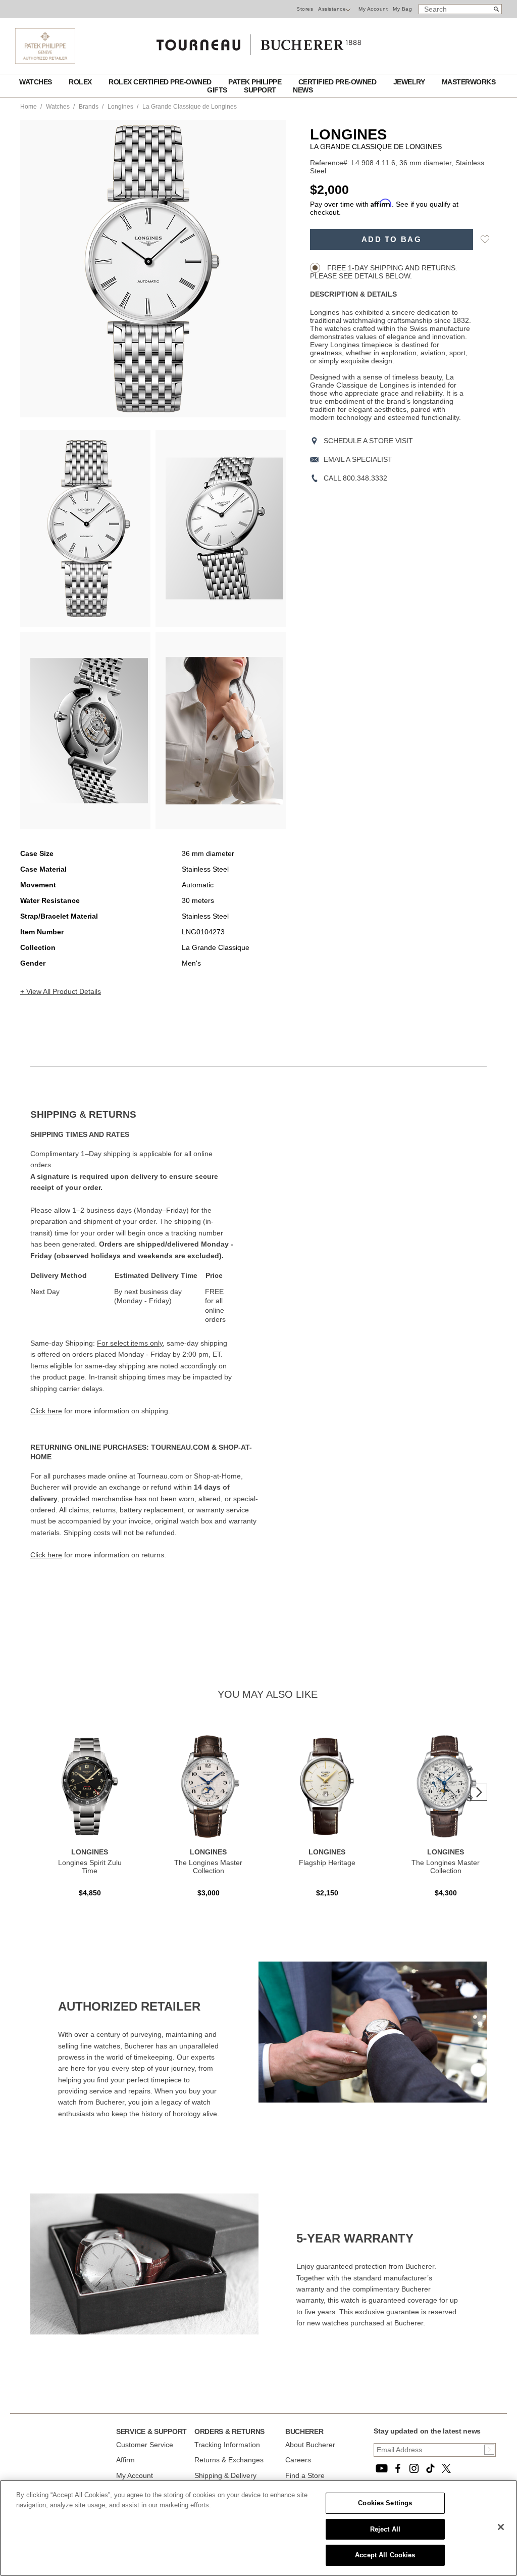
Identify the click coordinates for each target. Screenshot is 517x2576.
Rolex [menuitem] (81, 82)
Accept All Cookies (385, 2555)
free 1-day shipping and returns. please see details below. (384, 272)
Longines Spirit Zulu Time (90, 1867)
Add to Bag (392, 240)
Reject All (385, 2529)
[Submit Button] (489, 2450)
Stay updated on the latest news (427, 2431)
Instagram (414, 2468)
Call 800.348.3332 (355, 478)
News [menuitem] (303, 90)
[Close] (501, 2527)
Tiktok (430, 2468)
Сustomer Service (145, 2445)
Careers (298, 2460)
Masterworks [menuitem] (469, 82)
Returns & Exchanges (229, 2460)
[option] (85, 529)
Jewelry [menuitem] (410, 82)
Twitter (446, 2468)
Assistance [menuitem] (332, 9)
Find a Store (305, 2475)
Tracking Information (227, 2445)
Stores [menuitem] (305, 9)
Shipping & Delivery (225, 2475)
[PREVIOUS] (45, 269)
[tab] (144, 1115)
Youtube (382, 2468)
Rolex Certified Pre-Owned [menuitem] (161, 82)
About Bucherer (310, 2445)
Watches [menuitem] (36, 82)
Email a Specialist (358, 459)
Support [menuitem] (261, 90)
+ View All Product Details (61, 991)
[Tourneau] (258, 41)
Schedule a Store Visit (368, 441)
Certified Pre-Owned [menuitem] (338, 82)
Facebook (398, 2468)
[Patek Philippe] (45, 61)
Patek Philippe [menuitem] (256, 82)
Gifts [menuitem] (218, 90)
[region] (258, 2528)
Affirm (125, 2460)
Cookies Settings (385, 2503)
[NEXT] (261, 269)
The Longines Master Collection (208, 1867)
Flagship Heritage (327, 1863)
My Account (373, 9)
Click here (46, 1411)
